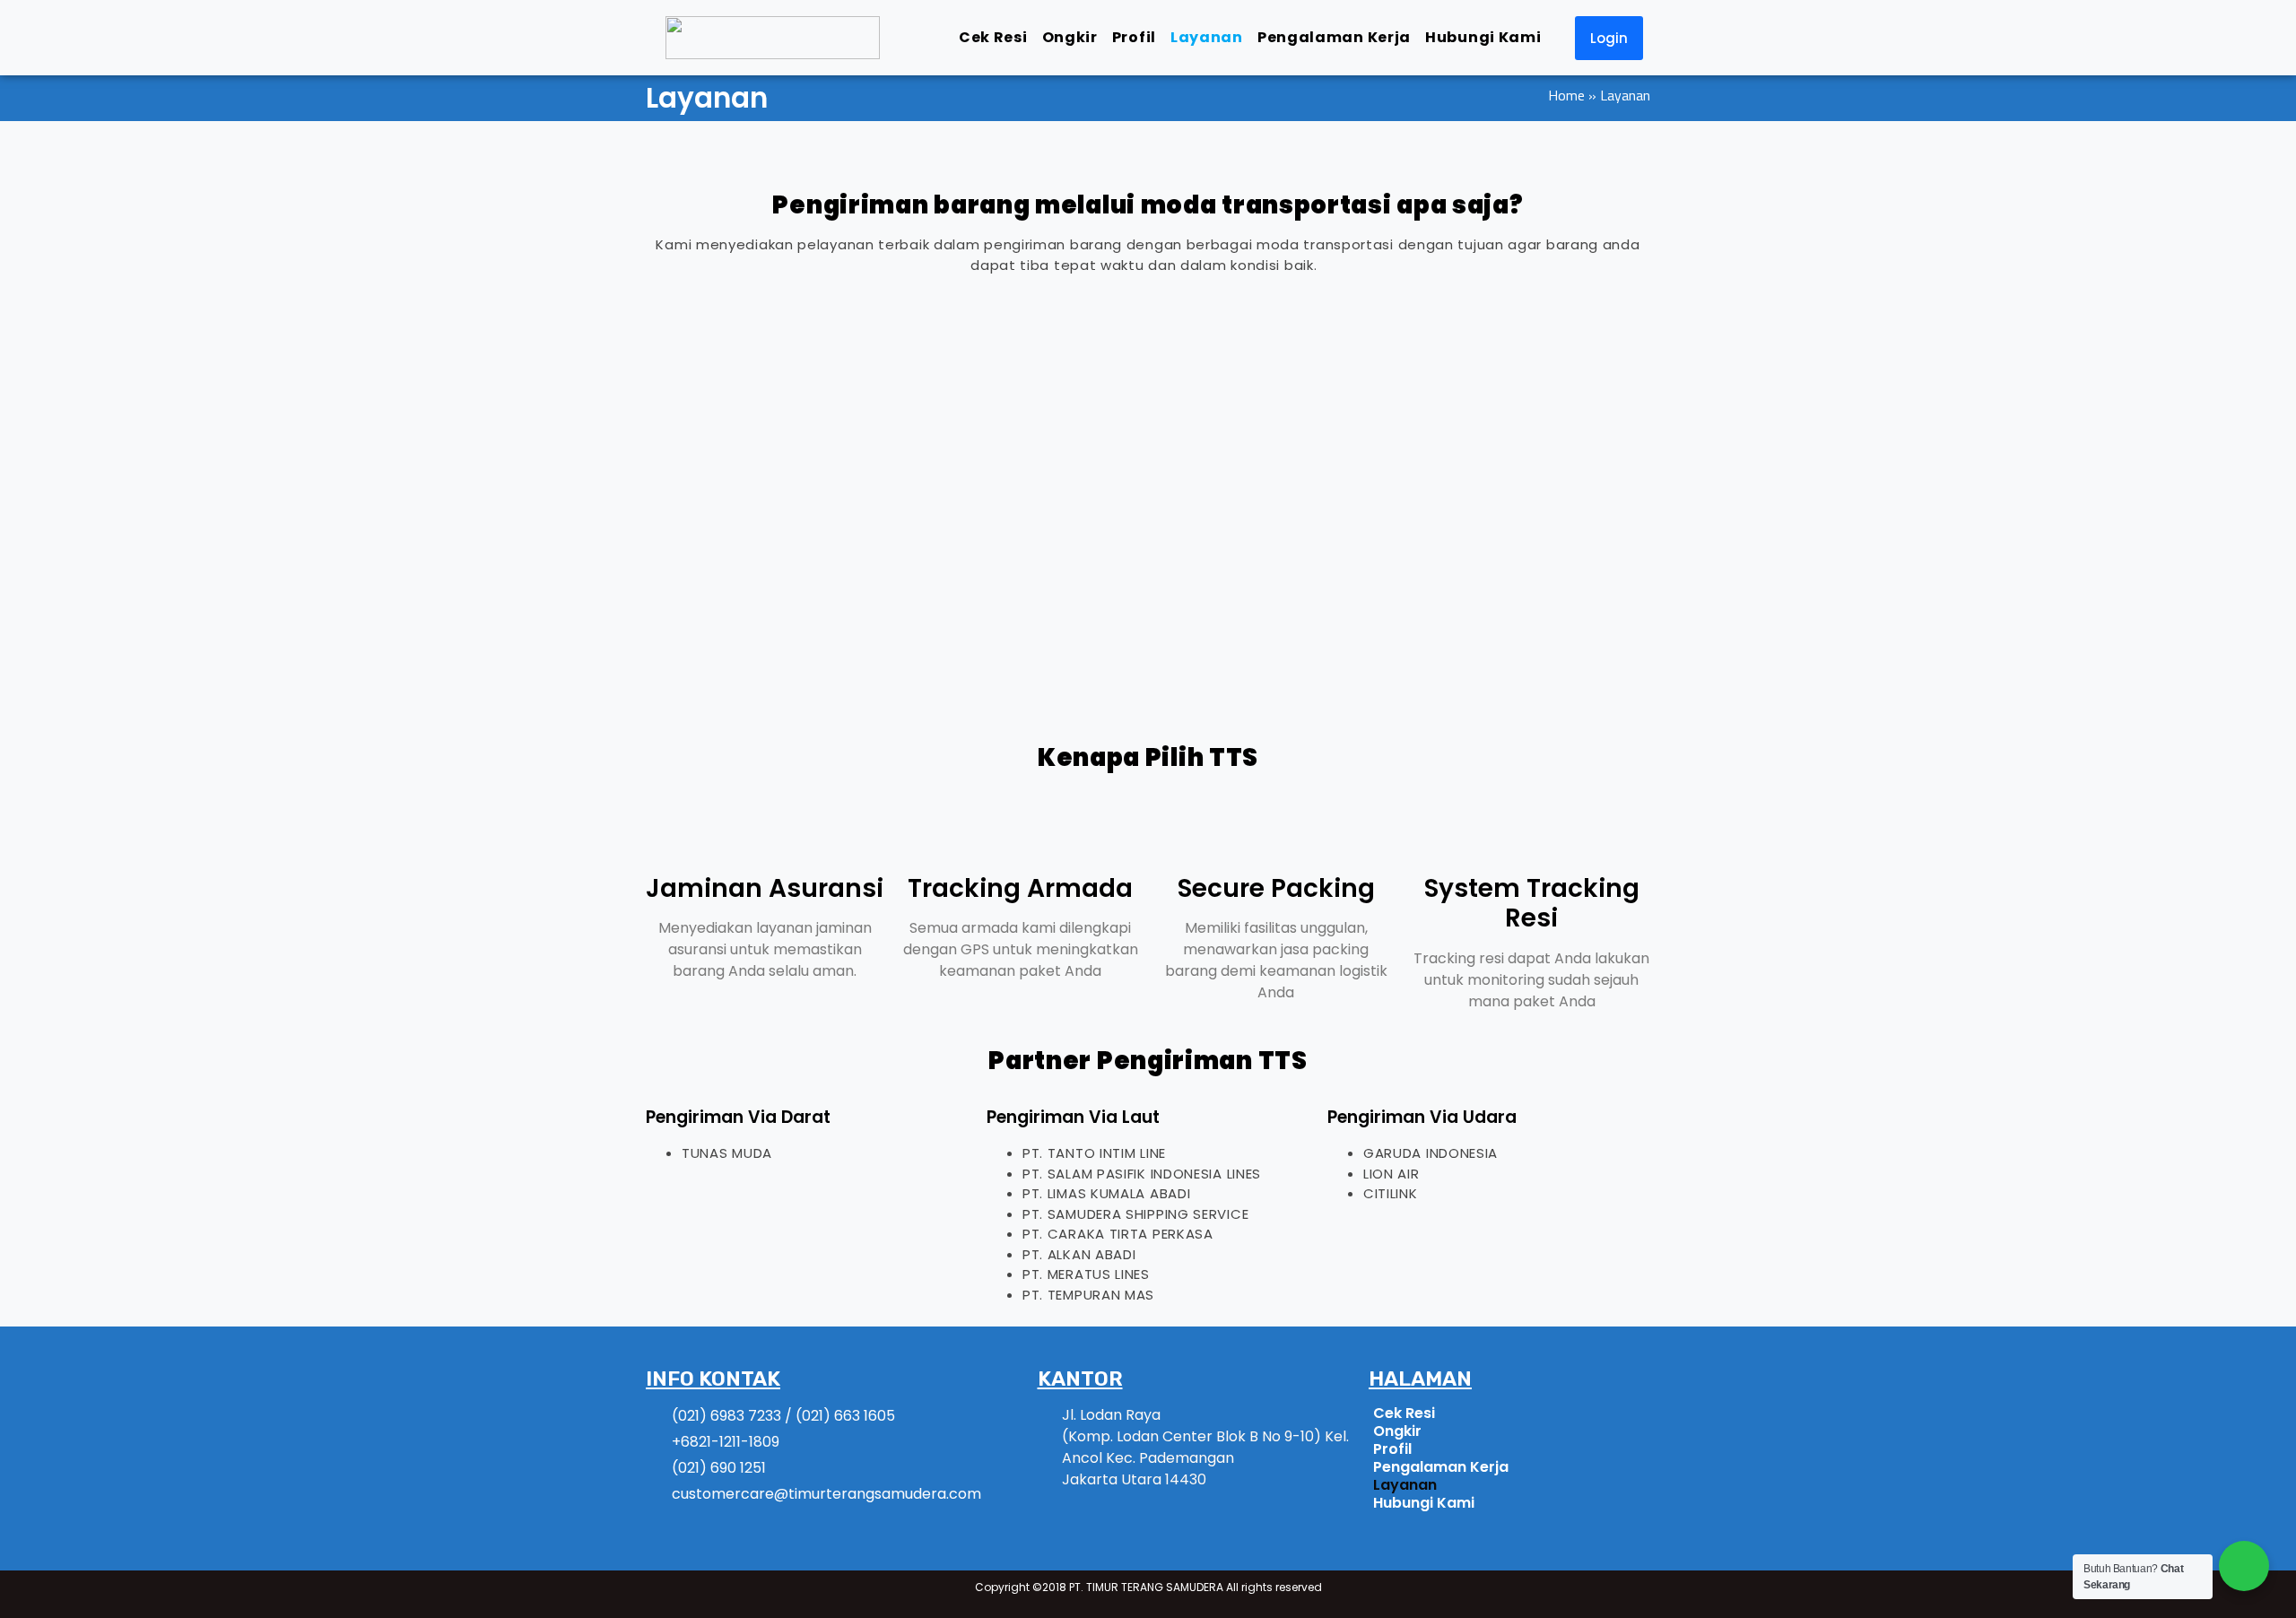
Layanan (1207, 37)
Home (1566, 95)
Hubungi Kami (1483, 37)
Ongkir (1070, 37)
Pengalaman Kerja (1334, 37)
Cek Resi (993, 37)
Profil (1134, 37)
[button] (1609, 38)
